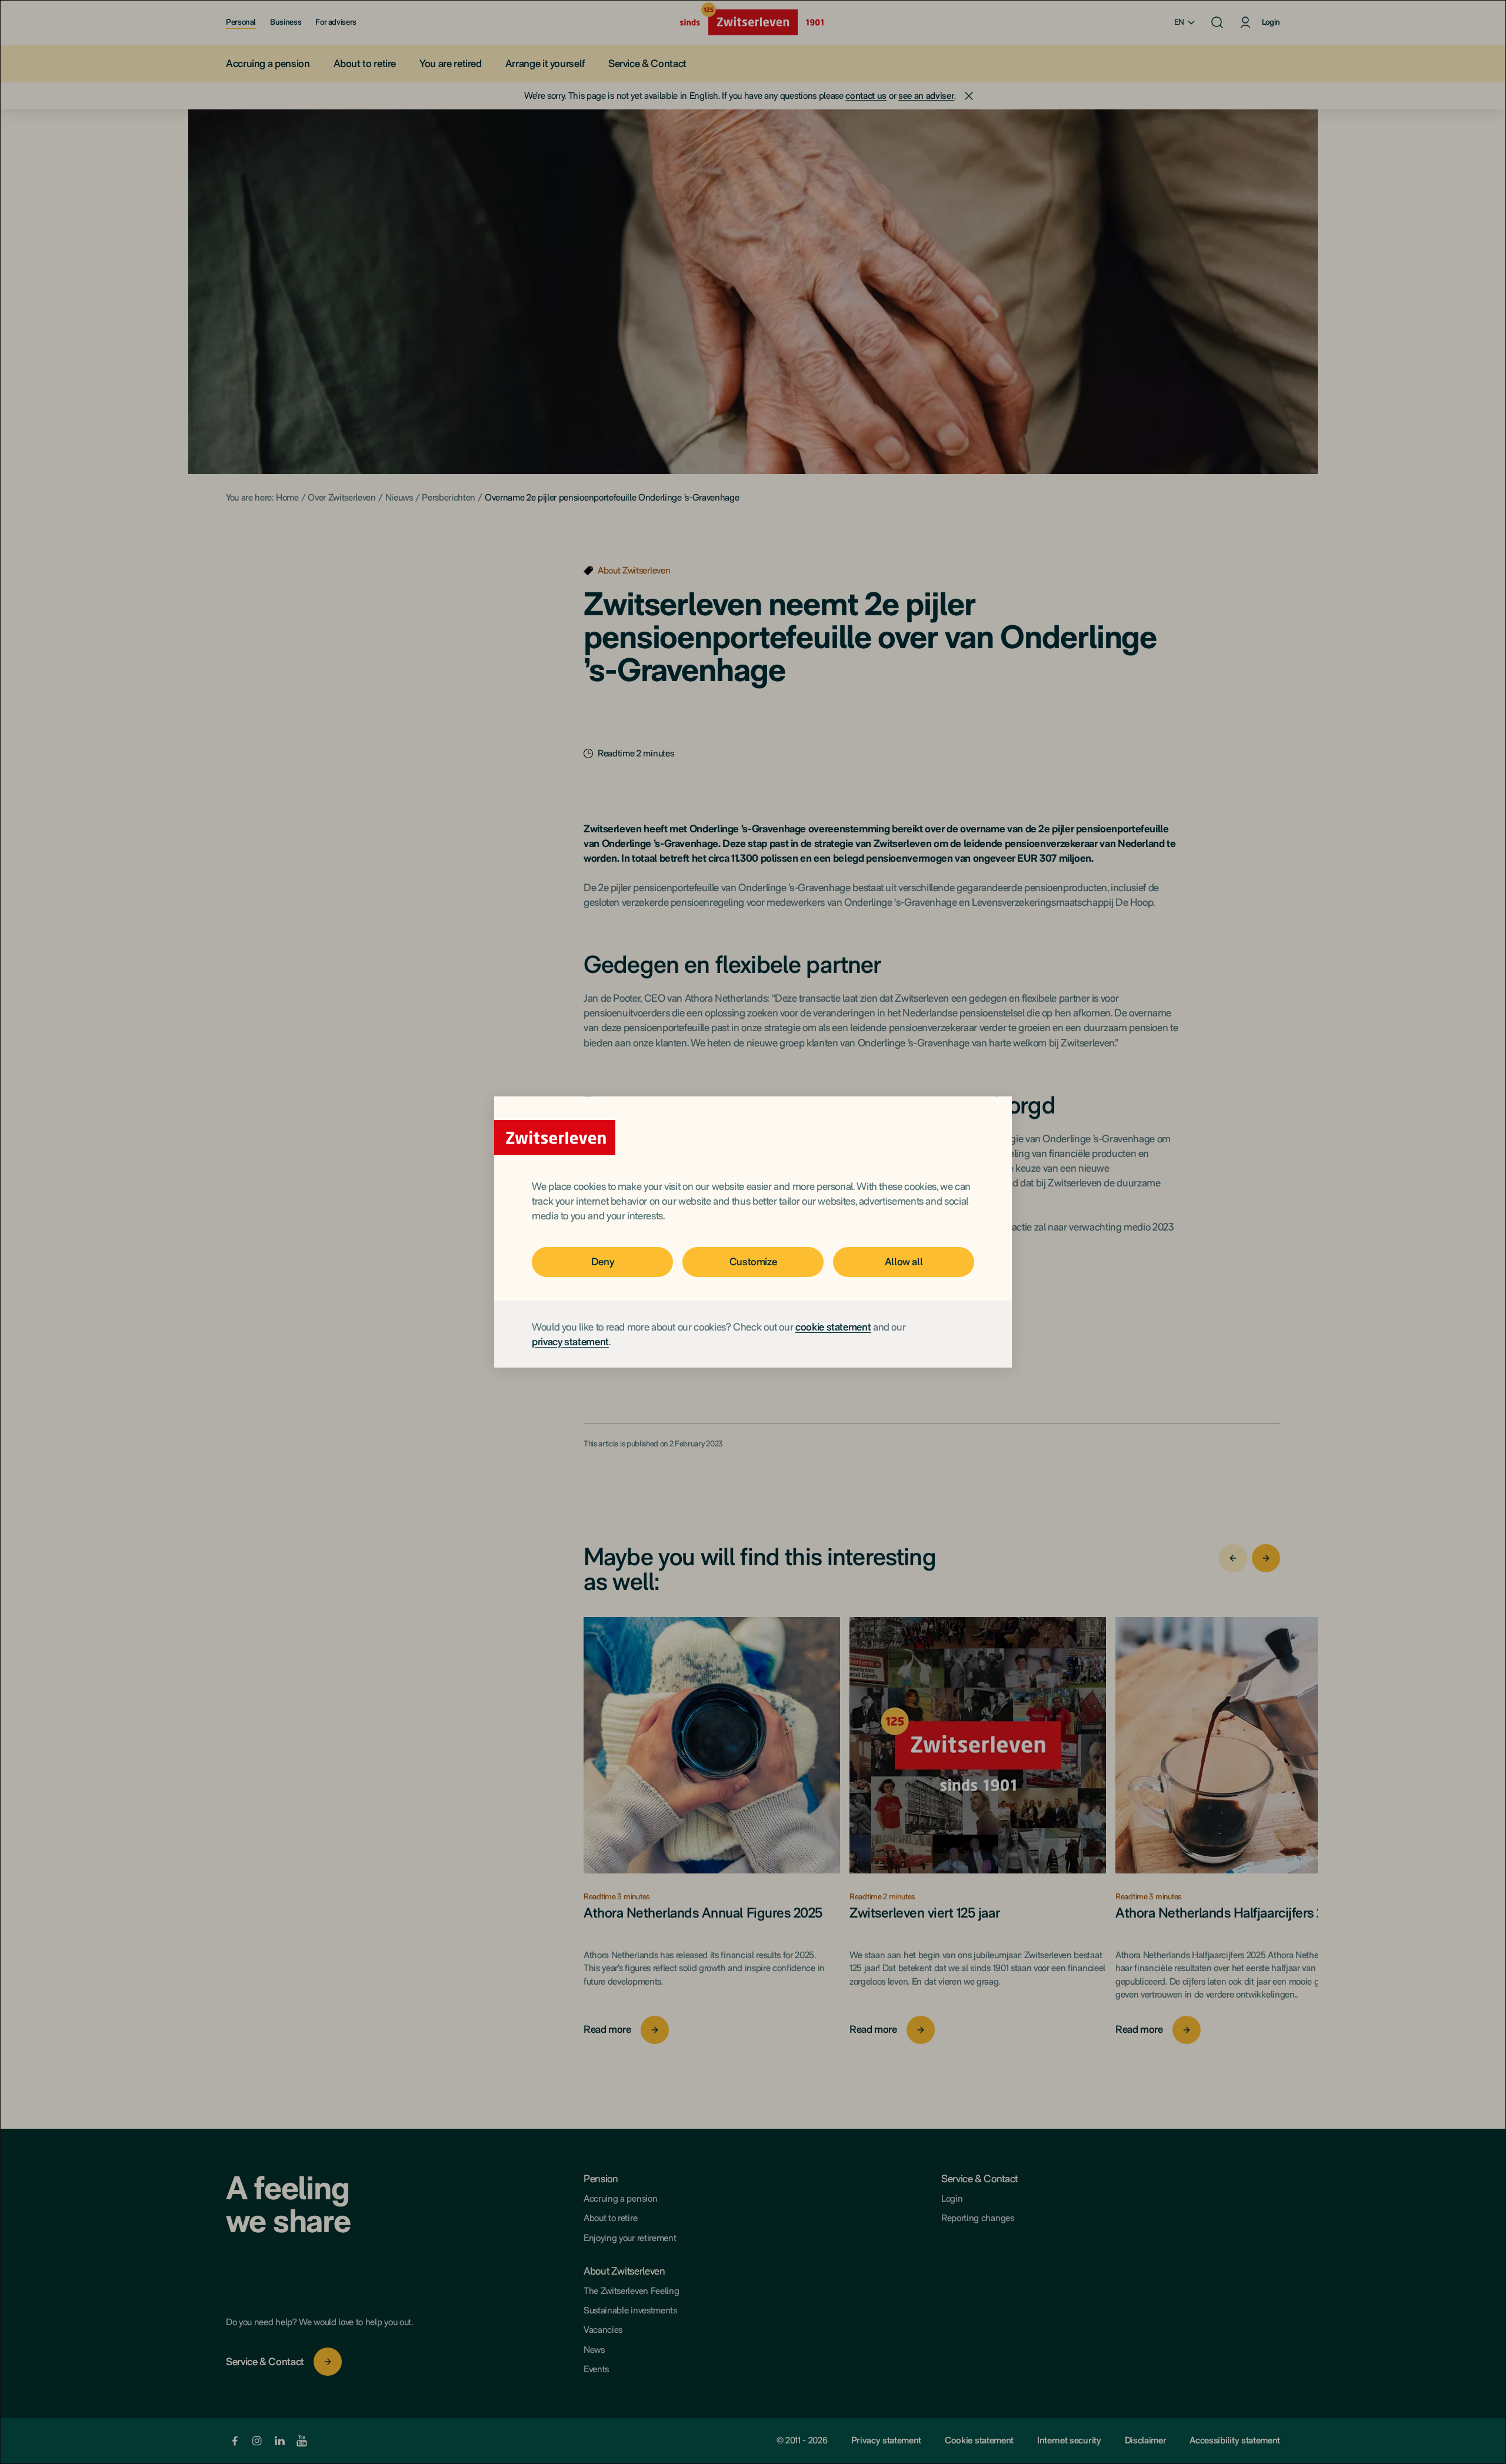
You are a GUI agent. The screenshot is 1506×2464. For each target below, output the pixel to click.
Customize (753, 1261)
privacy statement (570, 1341)
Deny (603, 1261)
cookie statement (833, 1327)
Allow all (904, 1261)
